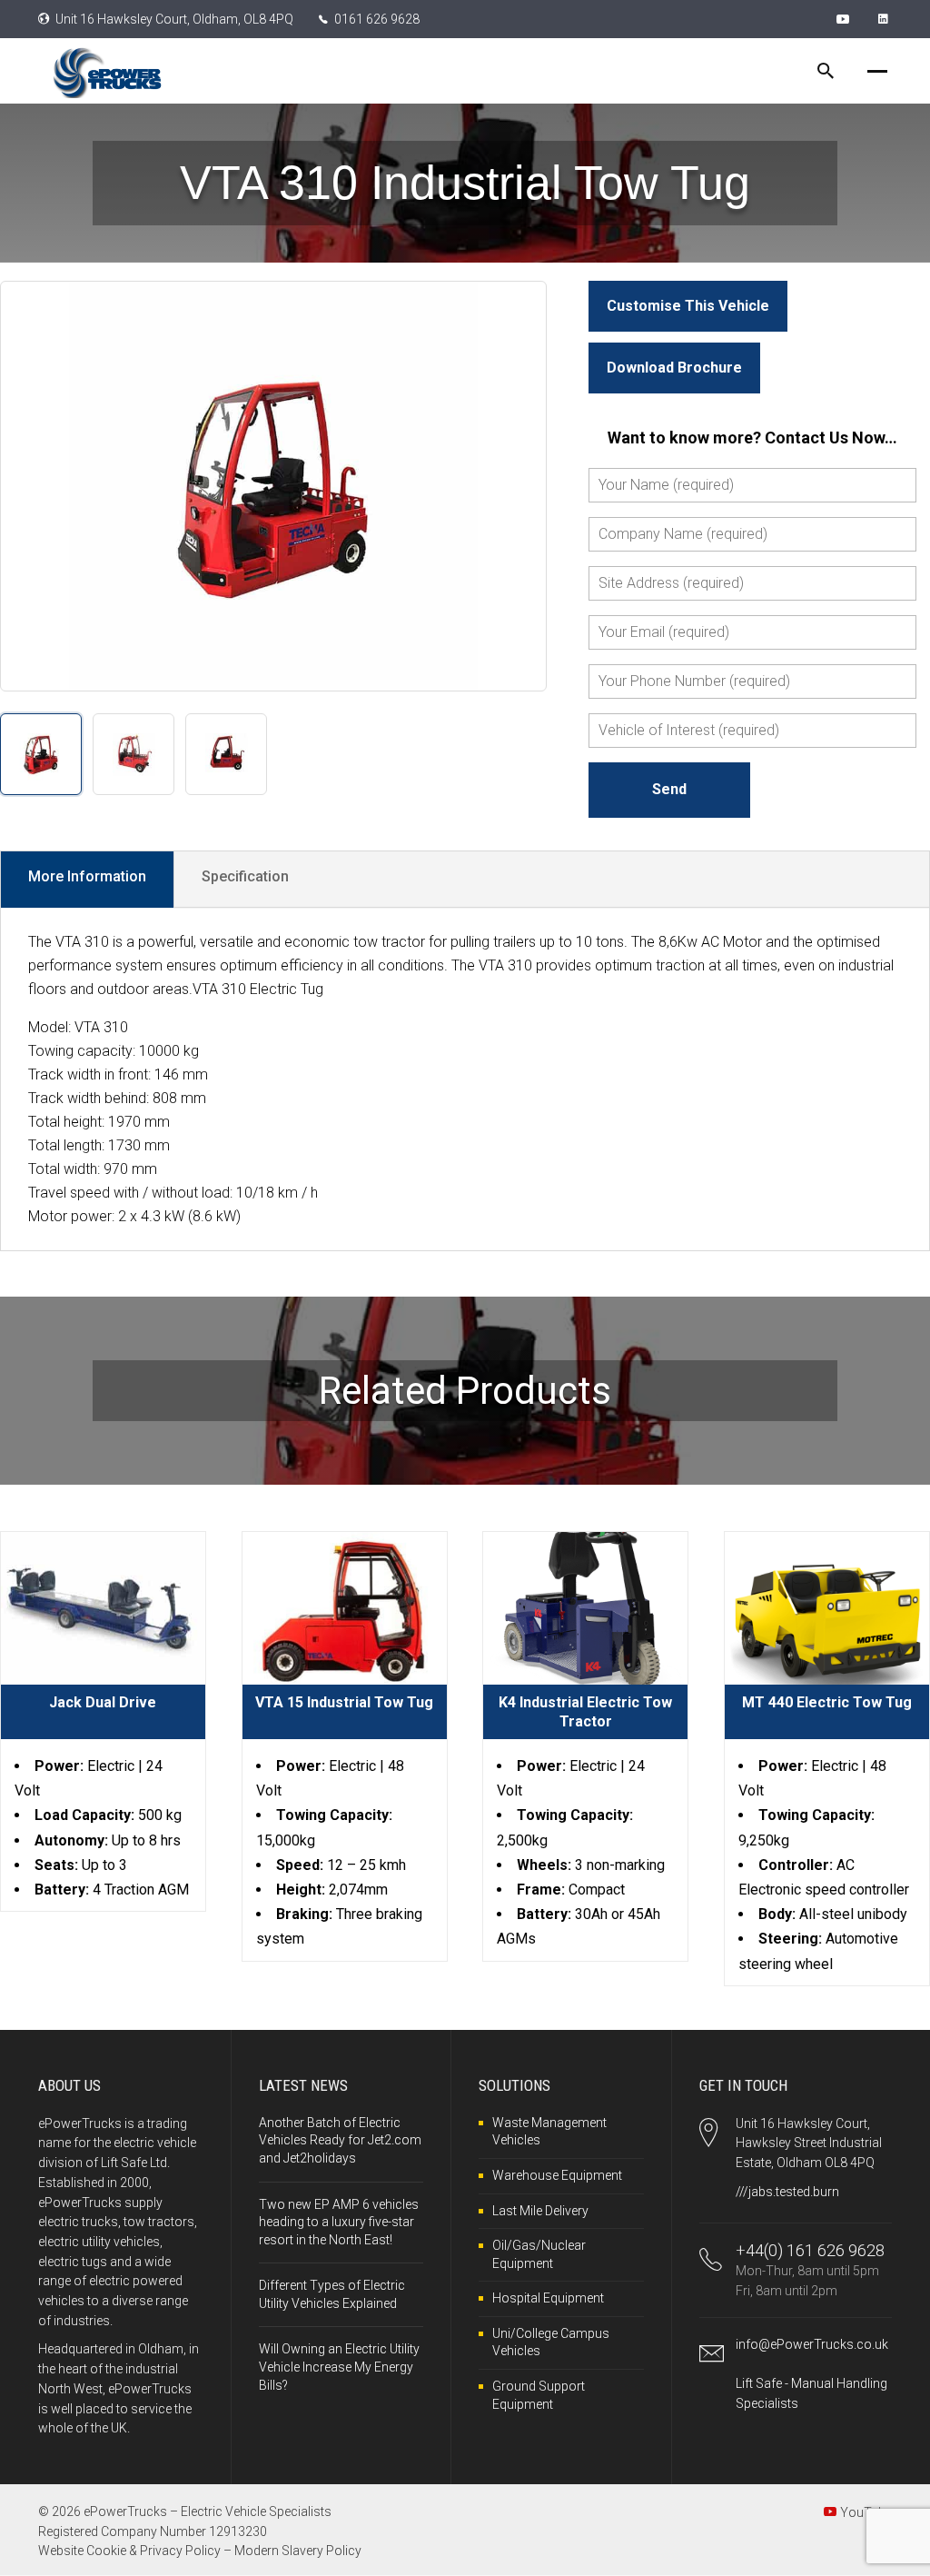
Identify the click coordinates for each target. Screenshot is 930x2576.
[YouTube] (846, 19)
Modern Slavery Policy (298, 2551)
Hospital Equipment (548, 2298)
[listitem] (41, 754)
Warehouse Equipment (557, 2175)
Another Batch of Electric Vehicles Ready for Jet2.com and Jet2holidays (340, 2140)
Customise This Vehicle (688, 306)
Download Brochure (674, 368)
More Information (87, 876)
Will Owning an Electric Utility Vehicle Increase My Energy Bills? (339, 2367)
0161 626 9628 (377, 19)
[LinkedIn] (885, 19)
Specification (245, 876)
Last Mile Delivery (540, 2211)
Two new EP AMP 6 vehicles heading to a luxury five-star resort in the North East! (339, 2222)
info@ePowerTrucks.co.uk (812, 2344)
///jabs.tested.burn (787, 2192)
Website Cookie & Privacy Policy (129, 2551)
